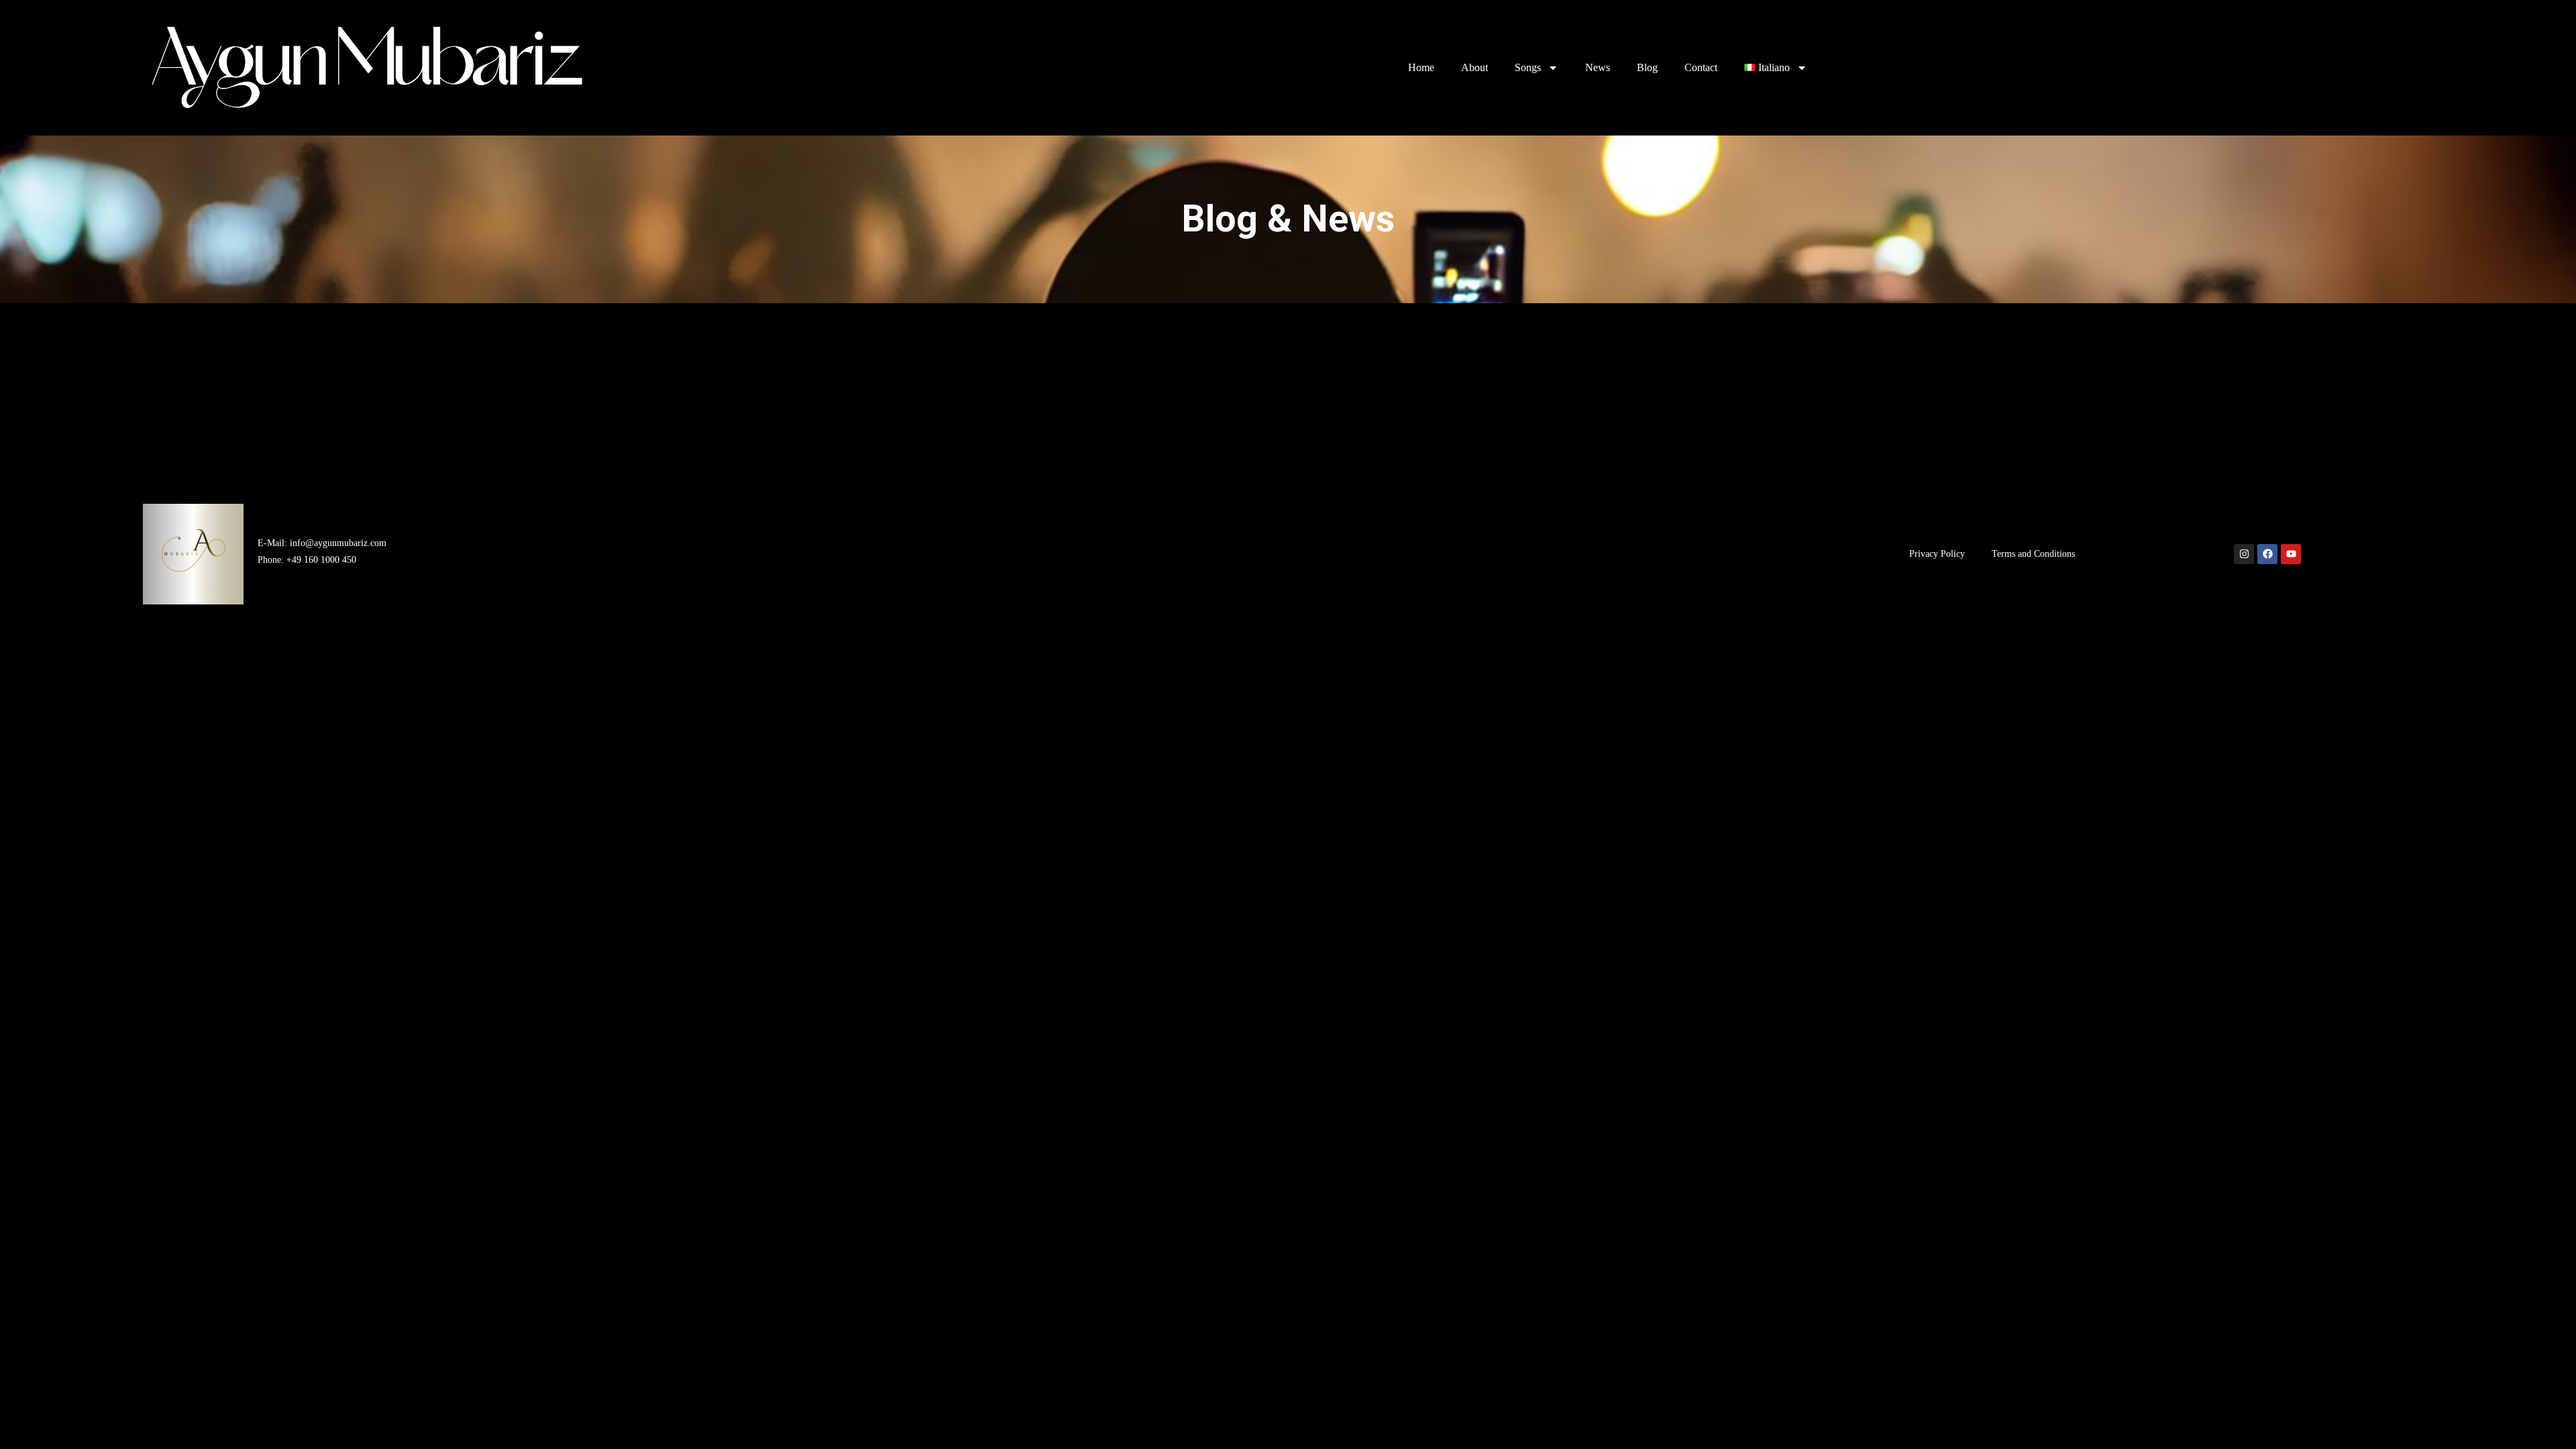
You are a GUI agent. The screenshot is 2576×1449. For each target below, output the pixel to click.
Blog (1647, 67)
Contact (1701, 67)
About (1474, 67)
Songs (1528, 67)
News (1598, 67)
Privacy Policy (1937, 554)
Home (1421, 67)
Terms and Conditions (2033, 554)
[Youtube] (2291, 554)
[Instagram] (2244, 554)
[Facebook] (2267, 554)
